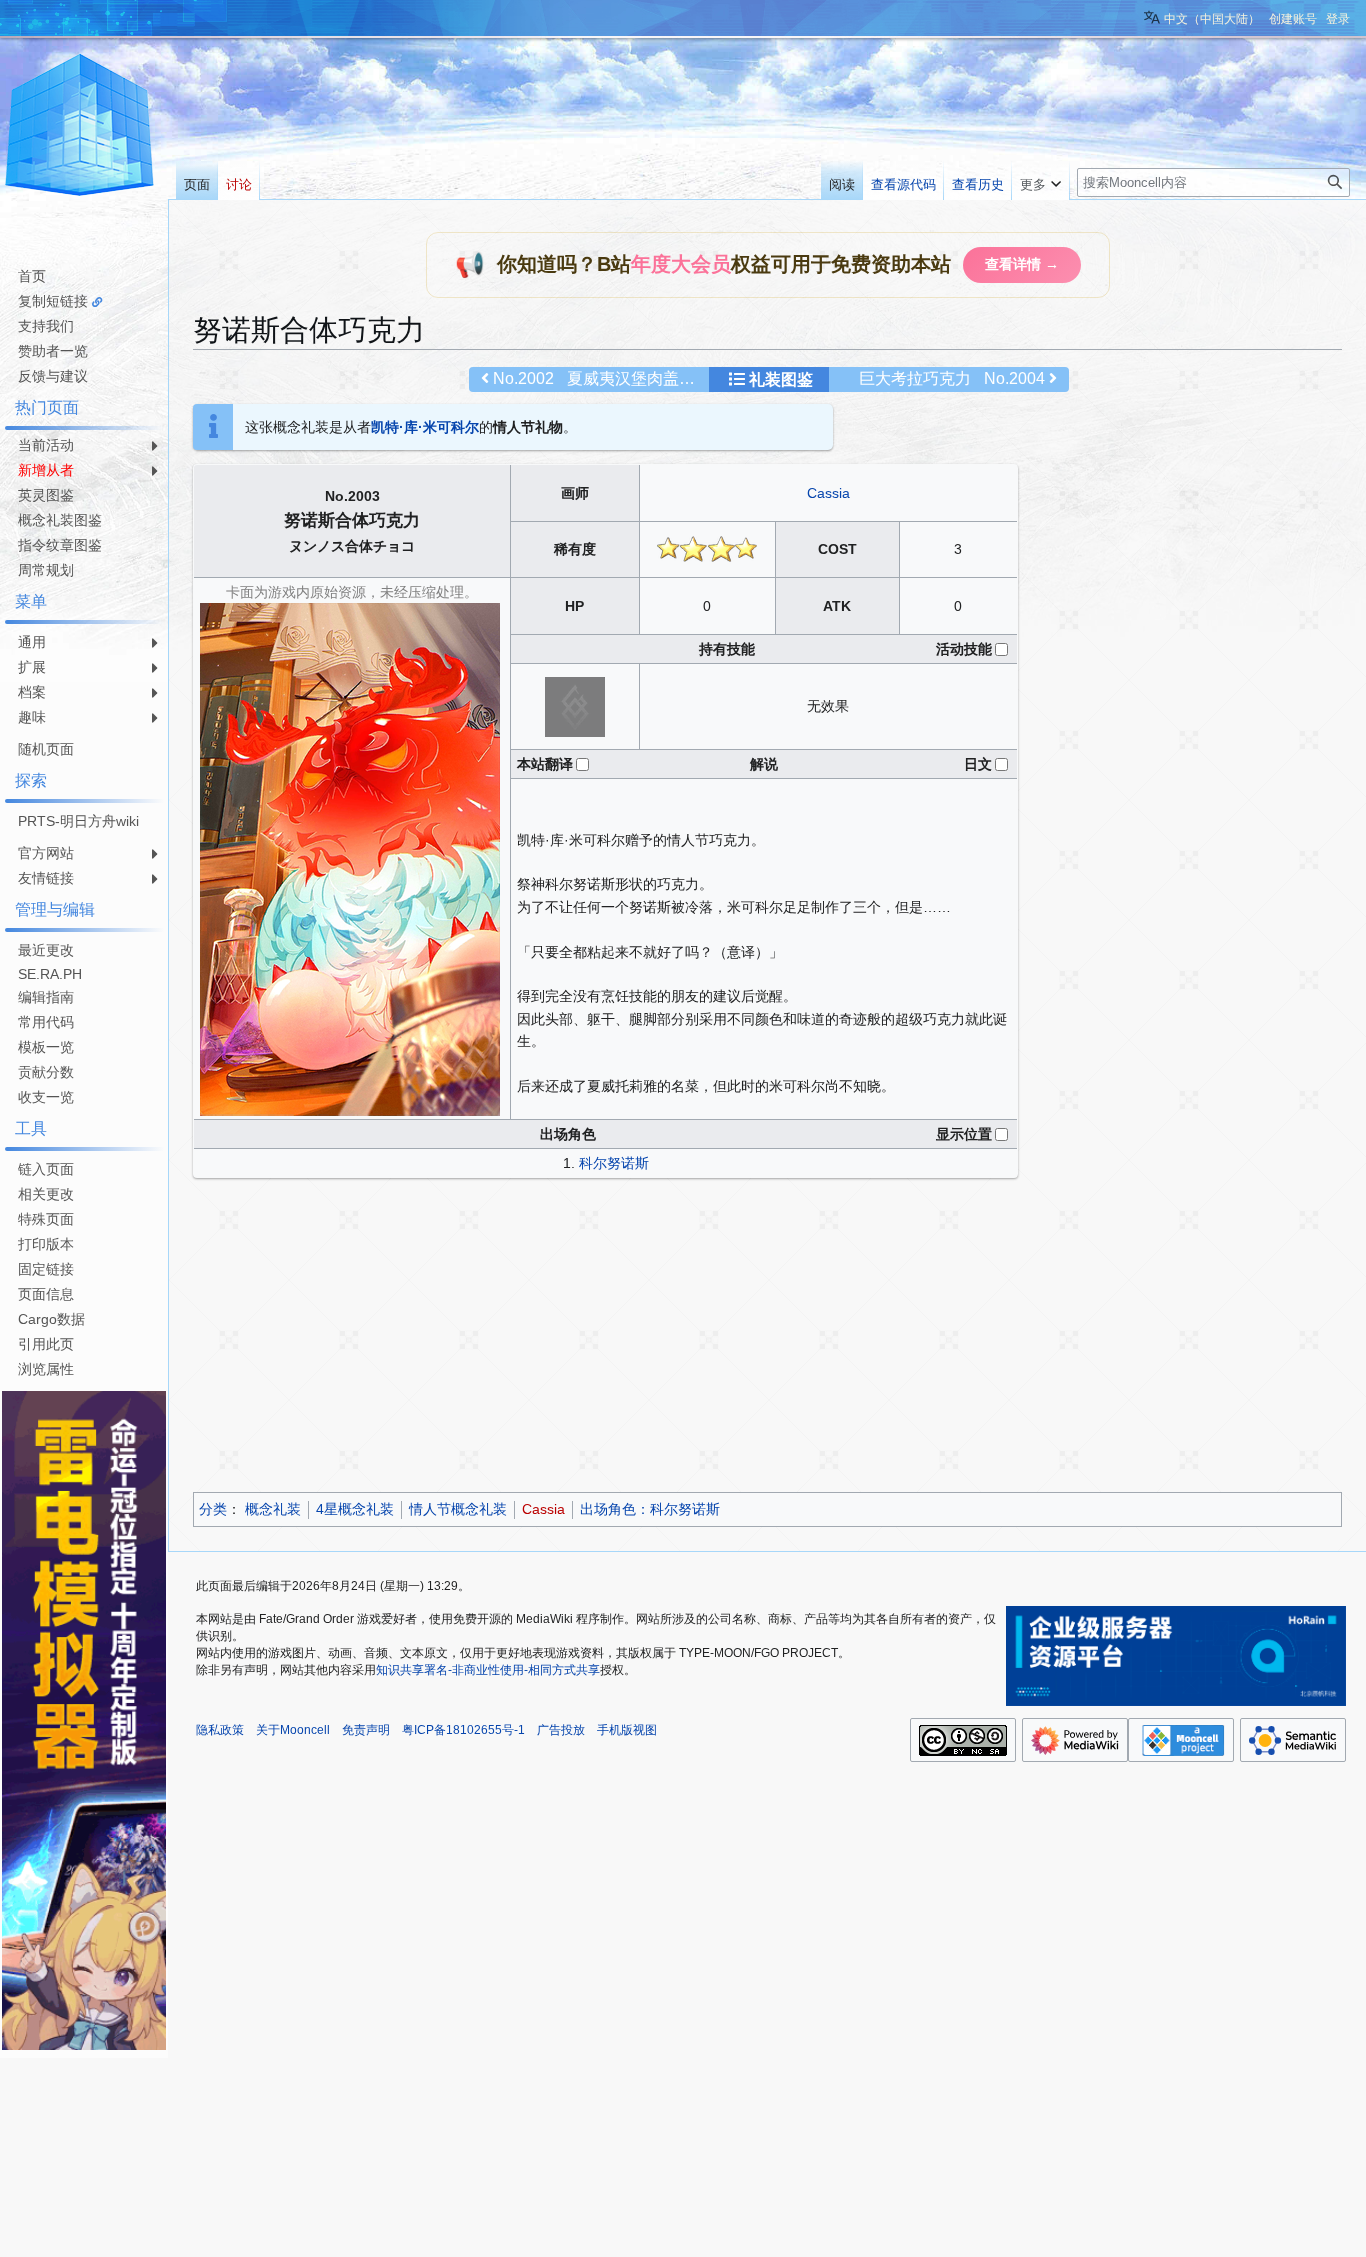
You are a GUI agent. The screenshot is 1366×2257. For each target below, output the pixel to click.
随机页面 (46, 749)
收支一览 (46, 1097)
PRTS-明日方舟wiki (78, 821)
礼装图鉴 (781, 379)
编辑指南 (46, 997)
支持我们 (46, 326)
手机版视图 (627, 1730)
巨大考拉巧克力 (915, 378)
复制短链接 (53, 301)
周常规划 (46, 570)
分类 (213, 1509)
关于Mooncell (293, 1730)
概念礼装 (273, 1509)
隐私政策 (220, 1730)
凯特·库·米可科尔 (425, 427)
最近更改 (46, 950)
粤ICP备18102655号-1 (463, 1730)
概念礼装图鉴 (60, 520)
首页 (32, 276)
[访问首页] (80, 128)
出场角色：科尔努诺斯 (650, 1509)
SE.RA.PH (50, 974)
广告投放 (561, 1730)
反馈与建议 (53, 376)
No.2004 (1014, 378)
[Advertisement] (767, 1338)
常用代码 (46, 1022)
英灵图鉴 (46, 495)
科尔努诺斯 (614, 1163)
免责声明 (366, 1730)
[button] (1040, 180)
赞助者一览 (53, 351)
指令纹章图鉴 (60, 545)
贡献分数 (46, 1072)
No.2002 (523, 378)
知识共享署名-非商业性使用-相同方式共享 (488, 1670)
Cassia (828, 493)
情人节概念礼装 (458, 1509)
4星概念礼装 (355, 1509)
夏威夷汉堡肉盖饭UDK (648, 378)
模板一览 (46, 1047)
